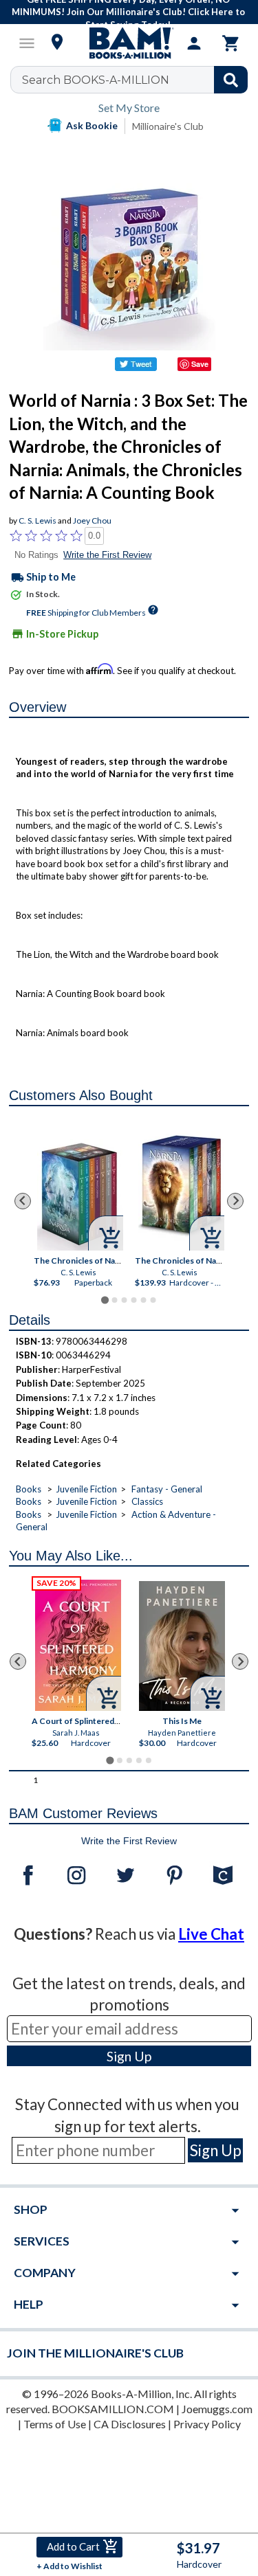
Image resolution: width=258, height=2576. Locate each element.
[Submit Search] (231, 80)
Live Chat (211, 1934)
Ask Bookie (92, 125)
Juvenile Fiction (86, 1489)
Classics (147, 1501)
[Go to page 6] (153, 1300)
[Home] (129, 43)
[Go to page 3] (124, 1300)
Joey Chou (92, 520)
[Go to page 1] (105, 1300)
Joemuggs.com (217, 2409)
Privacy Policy (207, 2424)
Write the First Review (107, 555)
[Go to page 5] (143, 1300)
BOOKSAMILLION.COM (113, 2409)
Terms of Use (55, 2424)
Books (29, 1489)
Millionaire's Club (168, 126)
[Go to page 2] (114, 1300)
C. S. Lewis (37, 520)
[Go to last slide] (23, 1201)
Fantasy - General (167, 1489)
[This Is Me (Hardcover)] (182, 1646)
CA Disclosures (130, 2424)
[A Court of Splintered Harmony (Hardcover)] (78, 1645)
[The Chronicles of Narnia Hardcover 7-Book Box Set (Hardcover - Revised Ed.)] (181, 1185)
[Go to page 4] (133, 1300)
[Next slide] (235, 1201)
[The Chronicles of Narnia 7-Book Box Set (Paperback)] (80, 1195)
